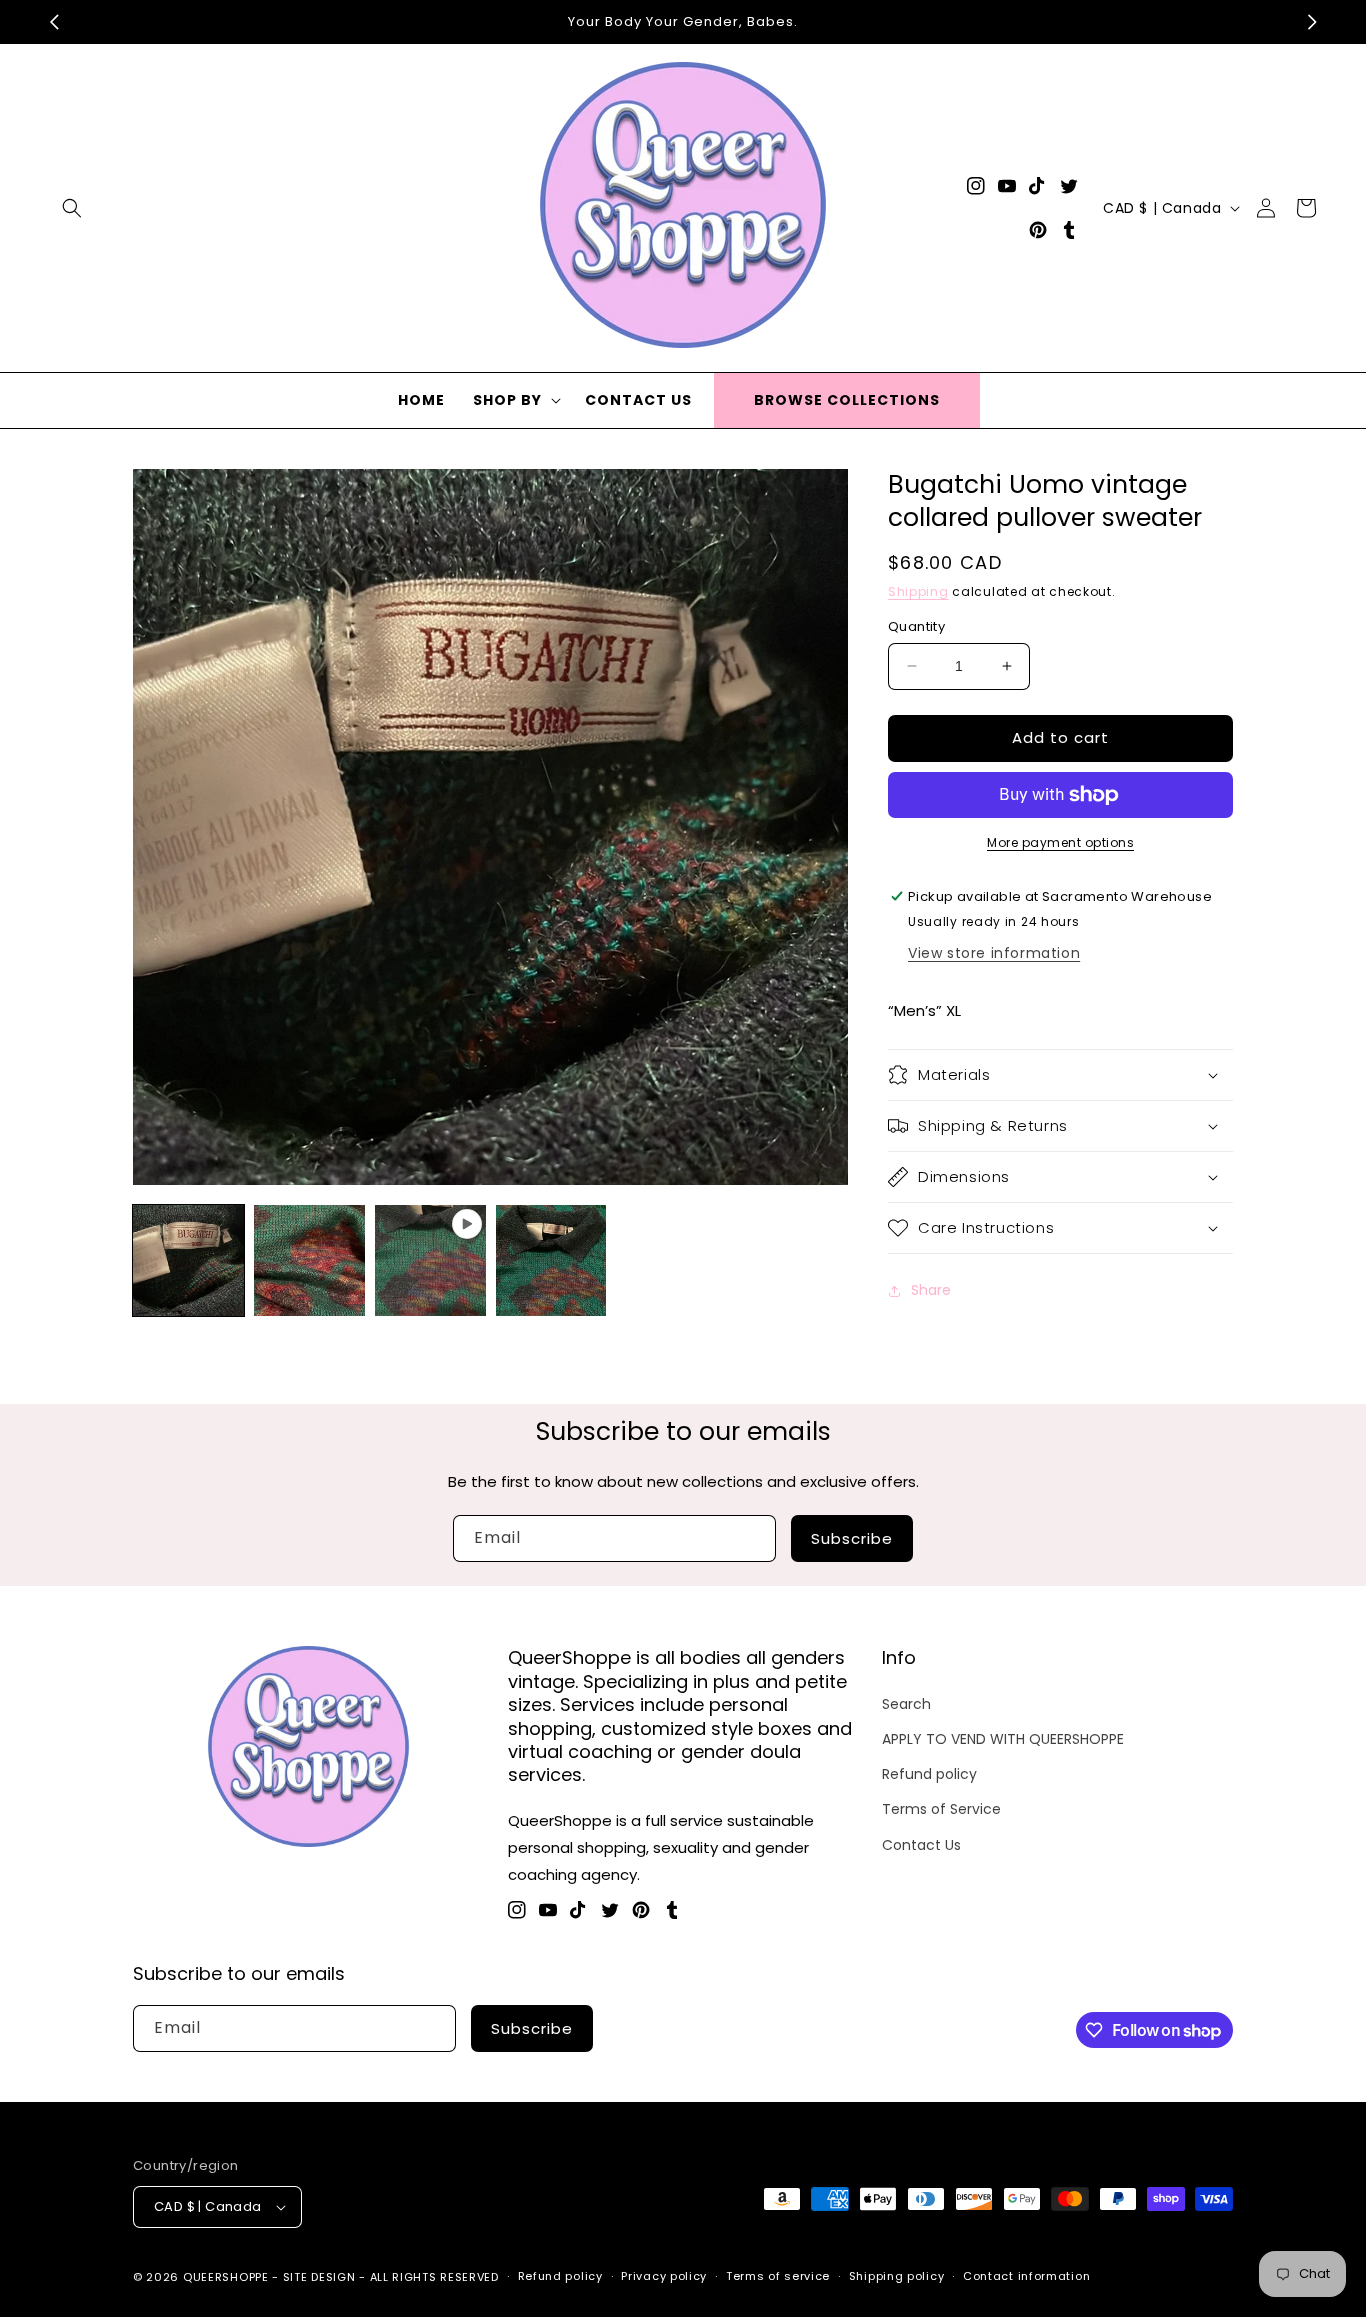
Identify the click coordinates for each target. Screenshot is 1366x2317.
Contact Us (921, 1845)
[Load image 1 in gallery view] (188, 1260)
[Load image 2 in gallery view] (309, 1260)
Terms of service (778, 2276)
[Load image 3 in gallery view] (551, 1260)
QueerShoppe (226, 2277)
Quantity (916, 626)
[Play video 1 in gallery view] (430, 1260)
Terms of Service (941, 1809)
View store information (994, 953)
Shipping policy (897, 2276)
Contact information (1026, 2276)
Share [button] (931, 1290)
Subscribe (852, 1538)
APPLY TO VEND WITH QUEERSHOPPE (1003, 1739)
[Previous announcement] (54, 22)
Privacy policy (664, 2276)
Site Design (319, 2277)
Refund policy (929, 1774)
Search (906, 1704)
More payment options (1060, 842)
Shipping (918, 591)
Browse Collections (847, 400)
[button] (72, 208)
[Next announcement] (1312, 22)
